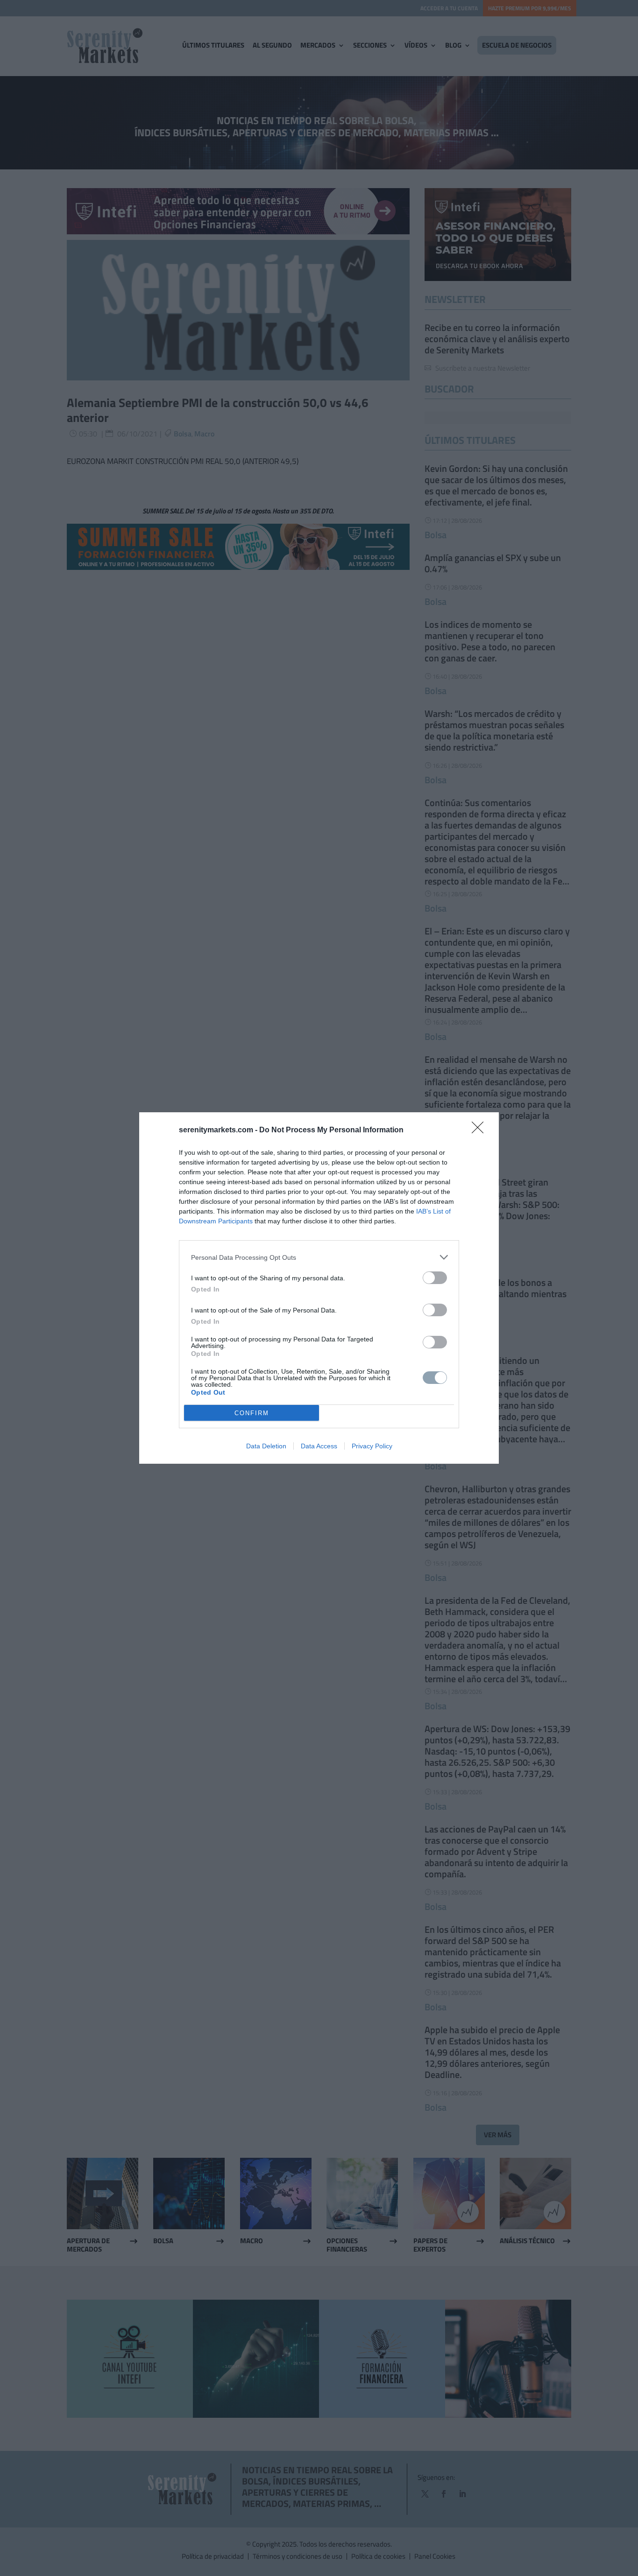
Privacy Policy (372, 1446)
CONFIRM (252, 1413)
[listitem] (319, 1257)
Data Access (319, 1446)
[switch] (435, 1278)
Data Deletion (266, 1446)
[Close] (481, 1130)
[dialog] (319, 1288)
